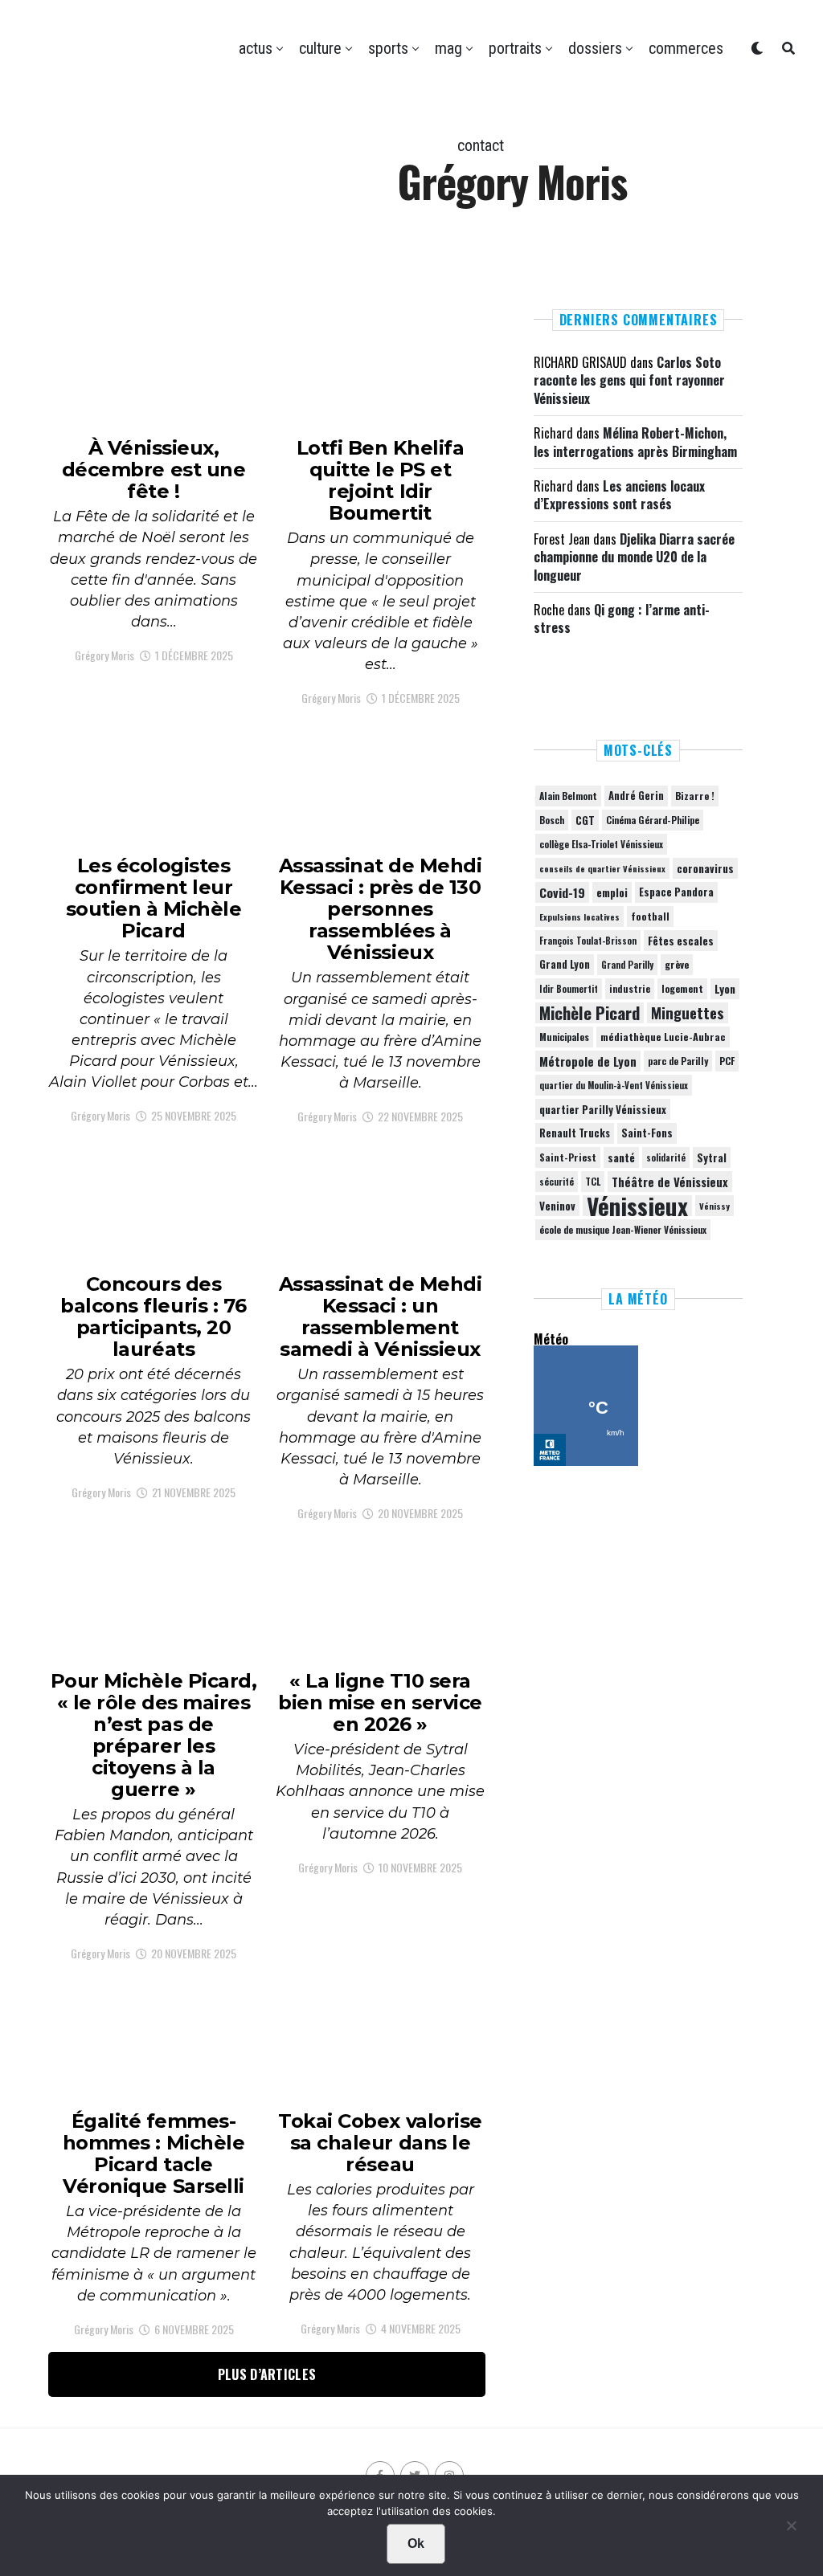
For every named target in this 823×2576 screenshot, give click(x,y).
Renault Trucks (575, 1133)
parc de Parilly (678, 1061)
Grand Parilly (627, 965)
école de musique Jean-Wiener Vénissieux (623, 1229)
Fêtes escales (681, 941)
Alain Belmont (568, 796)
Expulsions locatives (579, 917)
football (650, 916)
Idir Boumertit (569, 989)
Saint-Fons (647, 1133)
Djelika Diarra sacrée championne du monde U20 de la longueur (634, 557)
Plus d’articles (267, 2374)
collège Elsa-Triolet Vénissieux (601, 844)
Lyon (725, 989)
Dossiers (595, 48)
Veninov (557, 1206)
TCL (593, 1181)
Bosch (552, 820)
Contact (481, 145)
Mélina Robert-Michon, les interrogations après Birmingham (635, 442)
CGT (585, 820)
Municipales (564, 1037)
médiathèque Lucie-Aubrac (663, 1037)
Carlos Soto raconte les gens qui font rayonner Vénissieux (629, 380)
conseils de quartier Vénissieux (602, 868)
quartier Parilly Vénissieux (603, 1109)
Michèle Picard (590, 1013)
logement (682, 989)
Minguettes (688, 1013)
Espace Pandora (676, 892)
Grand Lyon (565, 964)
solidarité (666, 1157)
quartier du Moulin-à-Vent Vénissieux (614, 1085)
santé (621, 1157)
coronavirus (705, 868)
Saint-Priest (568, 1157)
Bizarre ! (695, 796)
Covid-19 (562, 892)
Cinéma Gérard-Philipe (653, 820)
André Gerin (636, 796)
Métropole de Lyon (588, 1061)
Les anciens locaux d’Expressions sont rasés (619, 495)
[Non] (791, 2529)
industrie (630, 988)
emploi (612, 892)
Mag (448, 48)
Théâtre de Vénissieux (670, 1182)
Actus (256, 48)
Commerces (686, 48)
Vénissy (714, 1206)
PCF (727, 1061)
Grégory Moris (104, 655)
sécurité (557, 1182)
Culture (320, 48)
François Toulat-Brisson (588, 941)
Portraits (515, 48)
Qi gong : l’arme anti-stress (622, 618)
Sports (388, 48)
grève (677, 964)
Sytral (712, 1157)
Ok (416, 2543)
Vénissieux (637, 1206)
